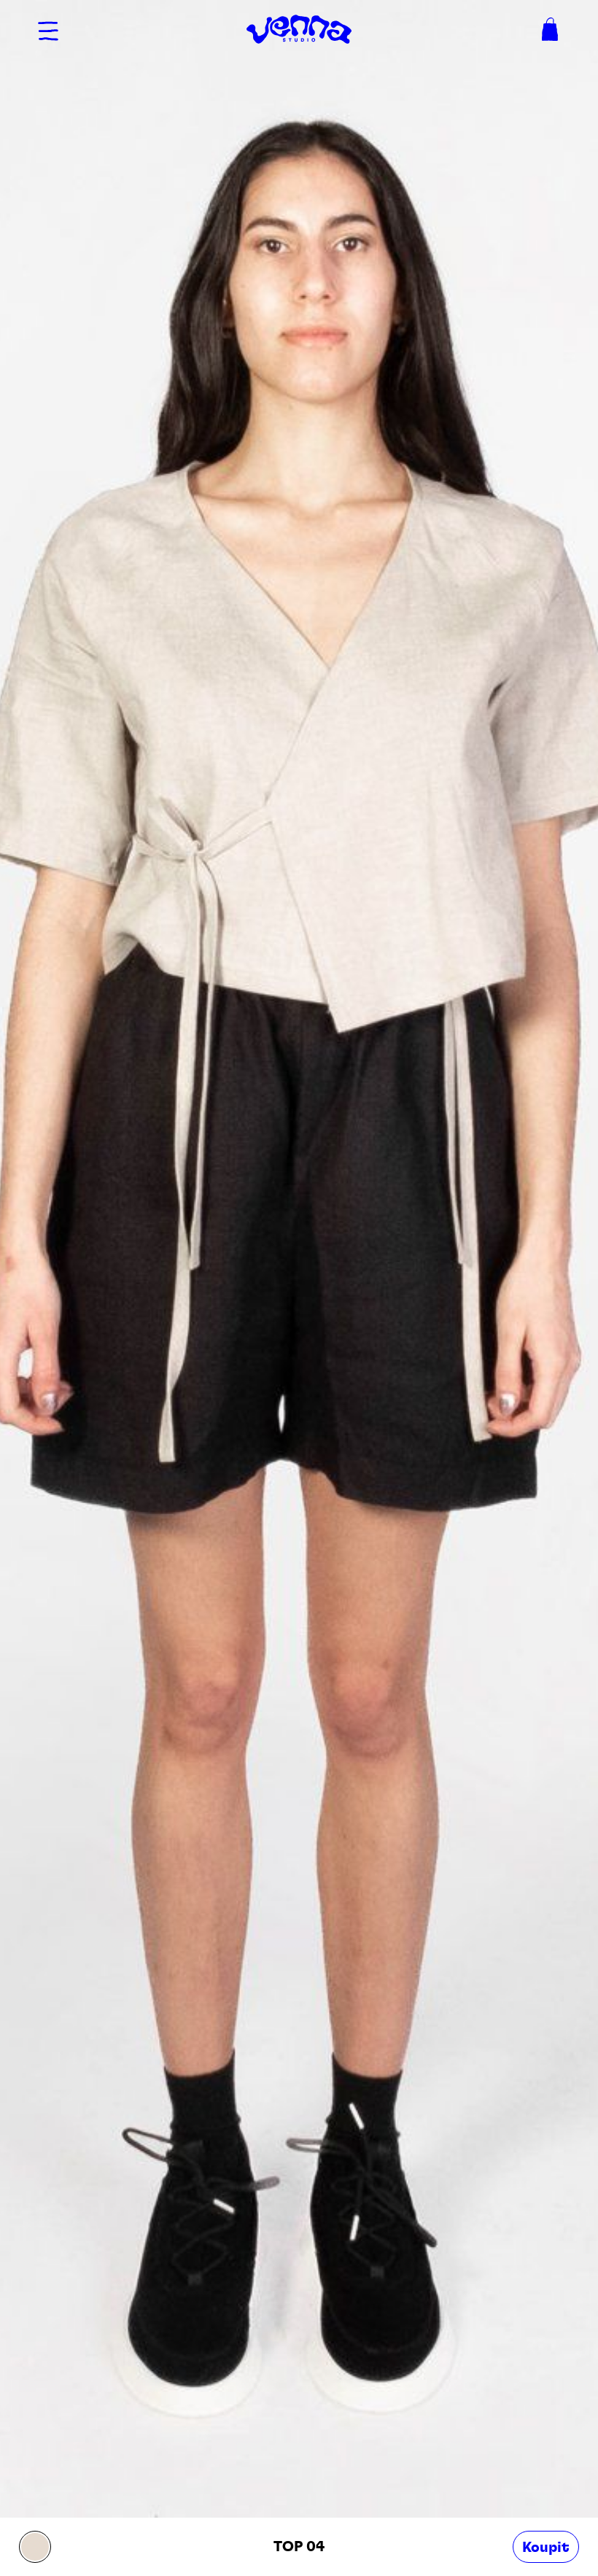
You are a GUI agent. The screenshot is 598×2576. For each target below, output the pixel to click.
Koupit (546, 2548)
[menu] (48, 29)
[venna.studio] (299, 29)
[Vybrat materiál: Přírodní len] (35, 2547)
